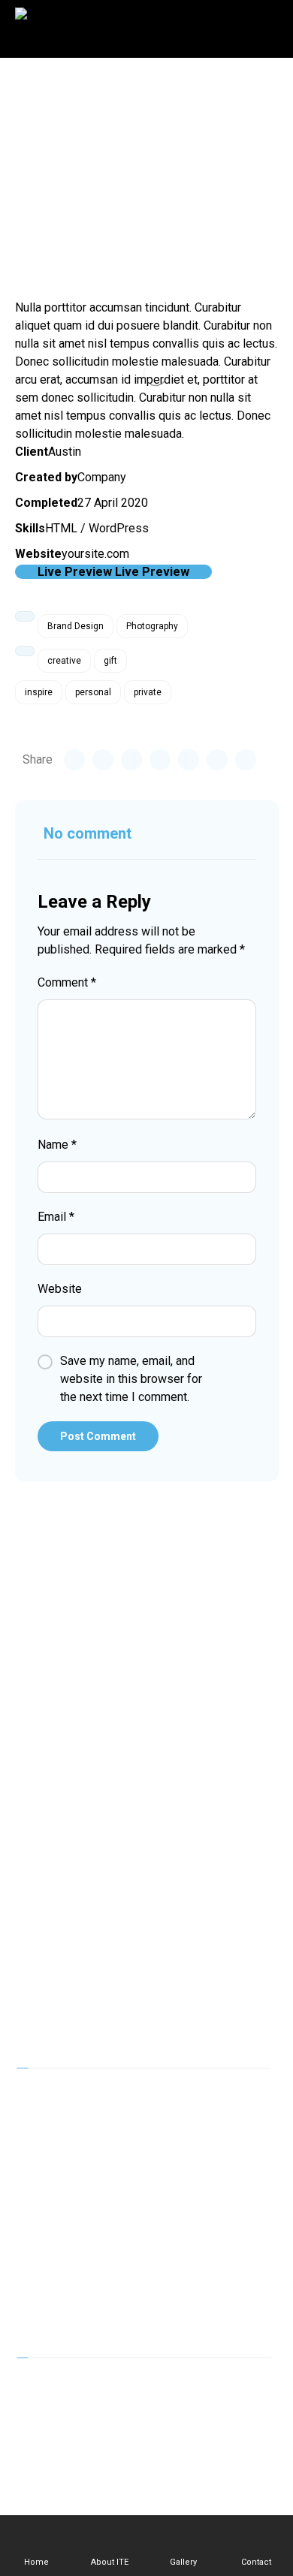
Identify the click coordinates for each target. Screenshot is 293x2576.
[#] (98, 2388)
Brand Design (76, 626)
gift (110, 661)
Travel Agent (61, 2239)
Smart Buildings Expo (85, 2167)
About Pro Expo (69, 2119)
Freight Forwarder (75, 2263)
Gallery (47, 2287)
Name (57, 1145)
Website (60, 1289)
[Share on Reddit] (160, 760)
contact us (56, 2311)
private (148, 692)
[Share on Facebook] (74, 760)
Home (44, 2095)
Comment (67, 982)
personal (93, 692)
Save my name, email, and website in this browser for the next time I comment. (131, 1379)
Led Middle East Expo (86, 2143)
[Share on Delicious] (189, 760)
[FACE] (38, 2388)
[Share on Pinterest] (131, 760)
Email (56, 1217)
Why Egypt (56, 2215)
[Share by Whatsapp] (217, 760)
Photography (152, 626)
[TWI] (68, 2388)
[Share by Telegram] (246, 760)
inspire (39, 692)
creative (64, 661)
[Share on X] (103, 760)
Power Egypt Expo (77, 2191)
